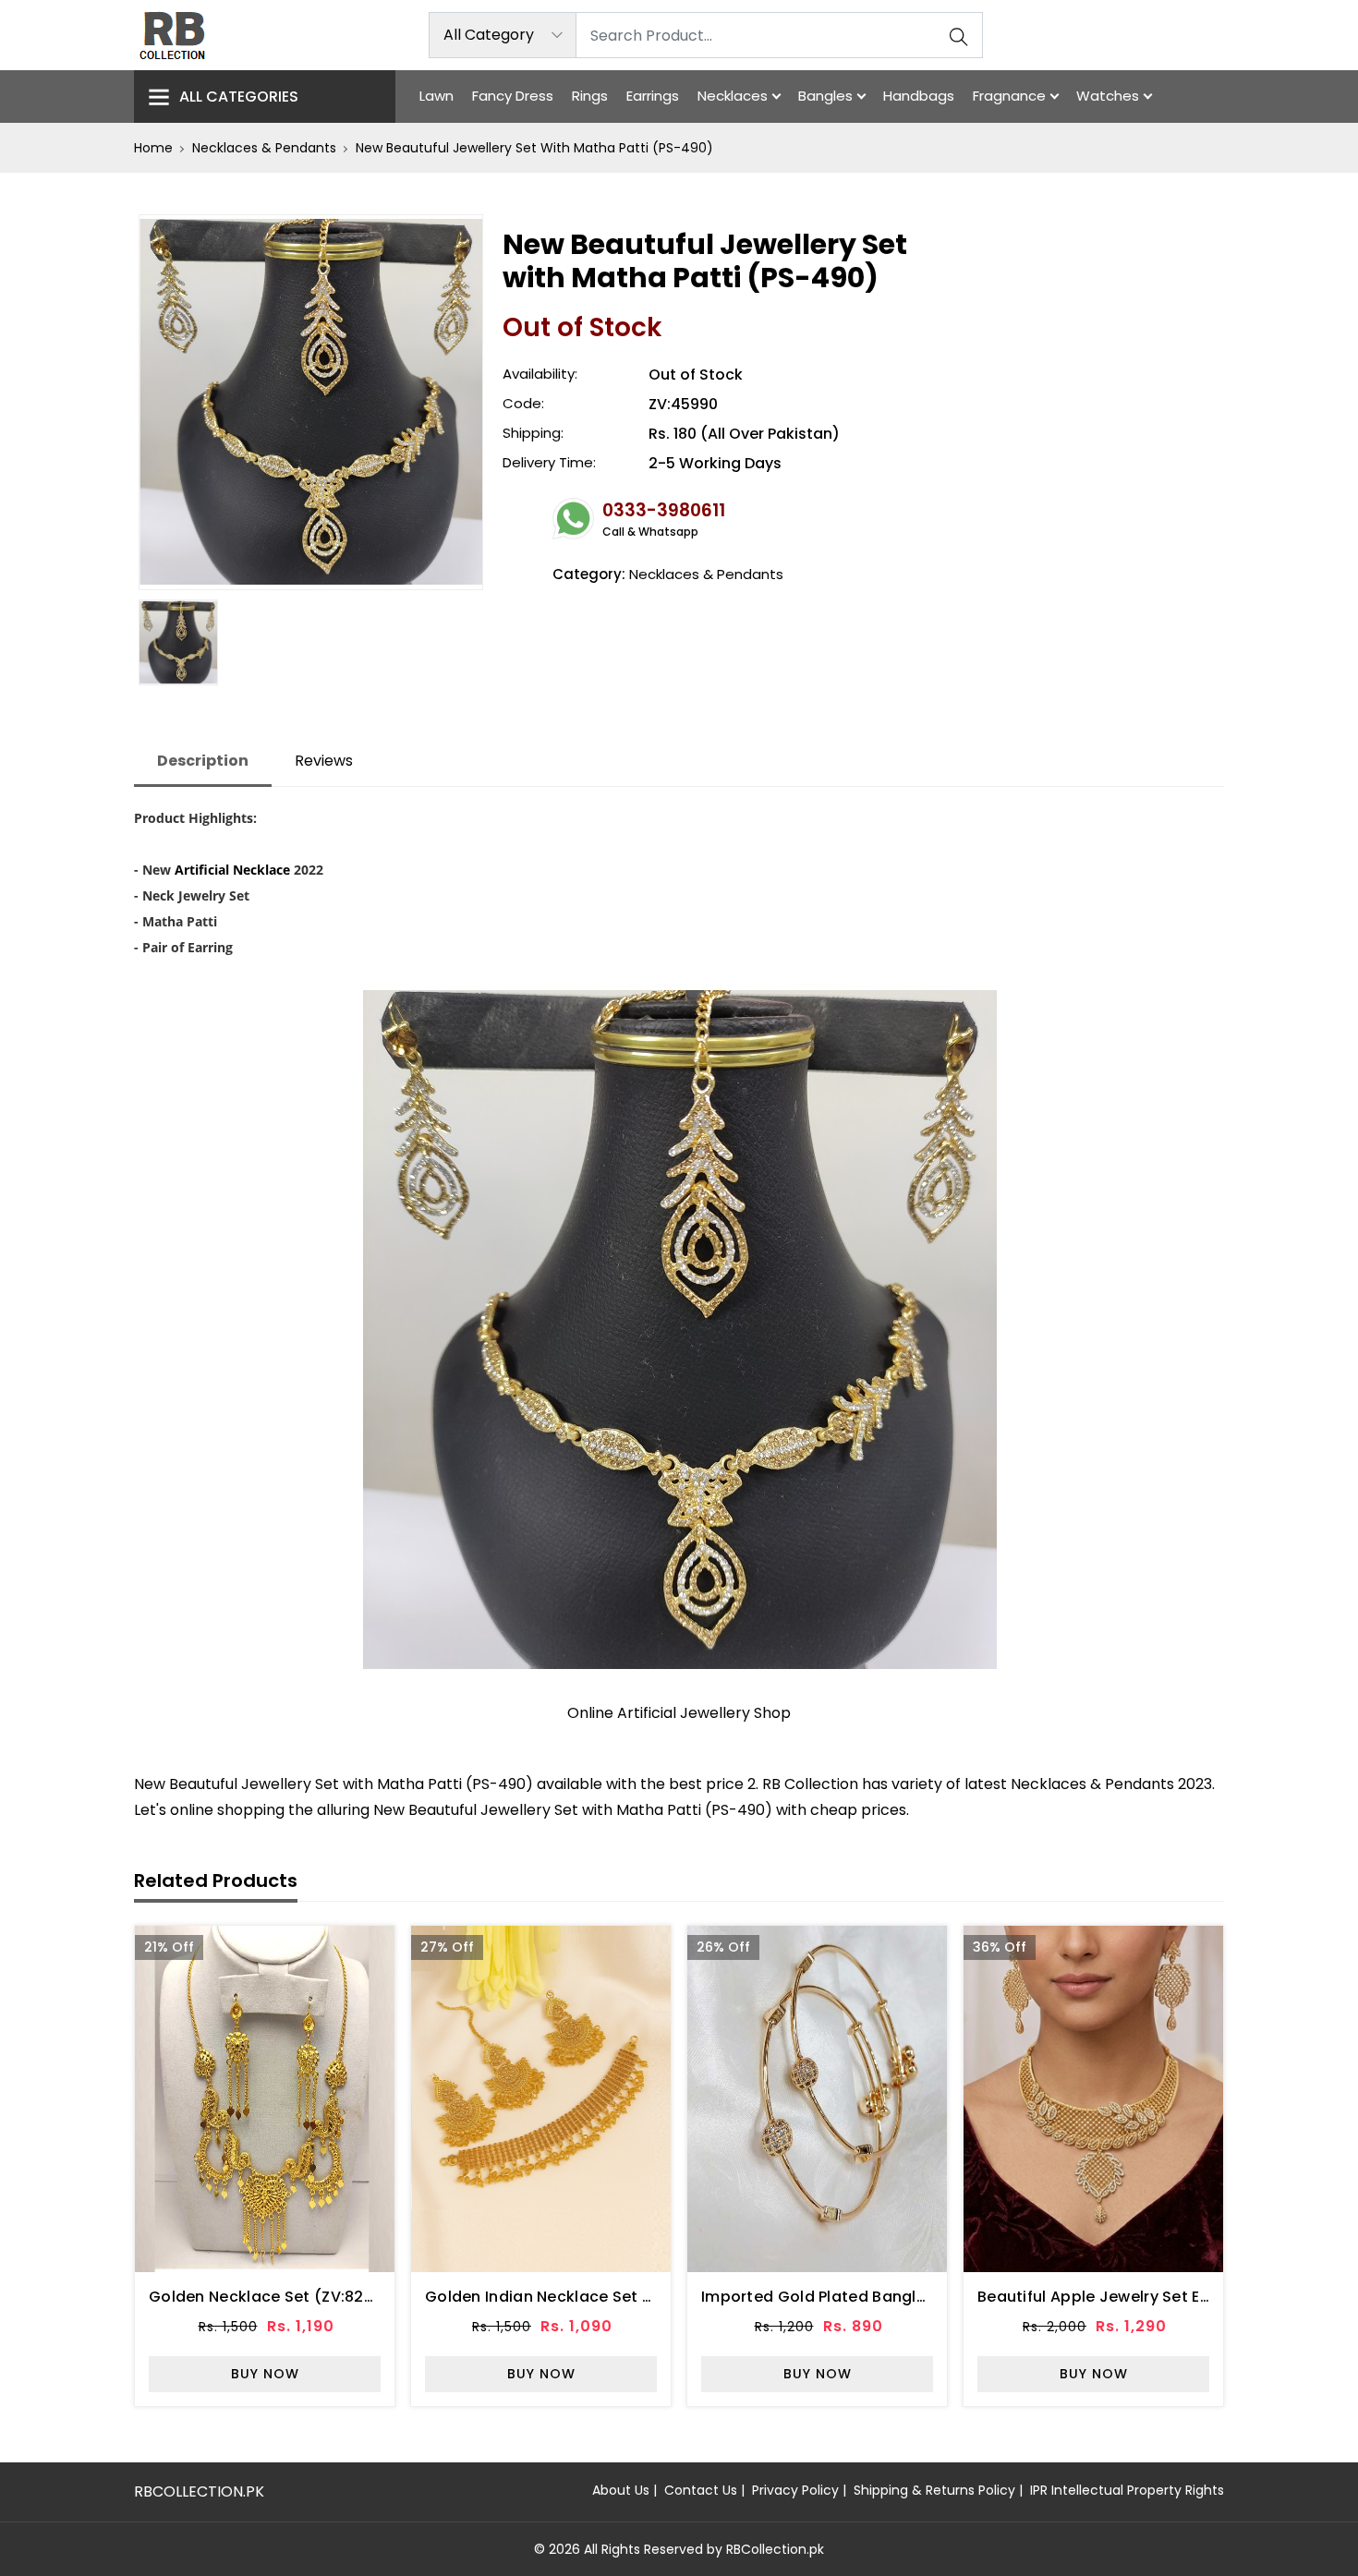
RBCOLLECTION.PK (199, 2491)
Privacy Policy (795, 2490)
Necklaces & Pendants (264, 148)
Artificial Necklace (232, 870)
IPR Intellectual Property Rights (1127, 2490)
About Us (621, 2490)
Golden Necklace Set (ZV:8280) (270, 2297)
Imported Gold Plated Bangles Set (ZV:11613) (871, 2297)
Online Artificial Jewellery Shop (679, 1713)
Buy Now (265, 2374)
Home (153, 148)
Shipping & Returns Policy (934, 2490)
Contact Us (701, 2490)
